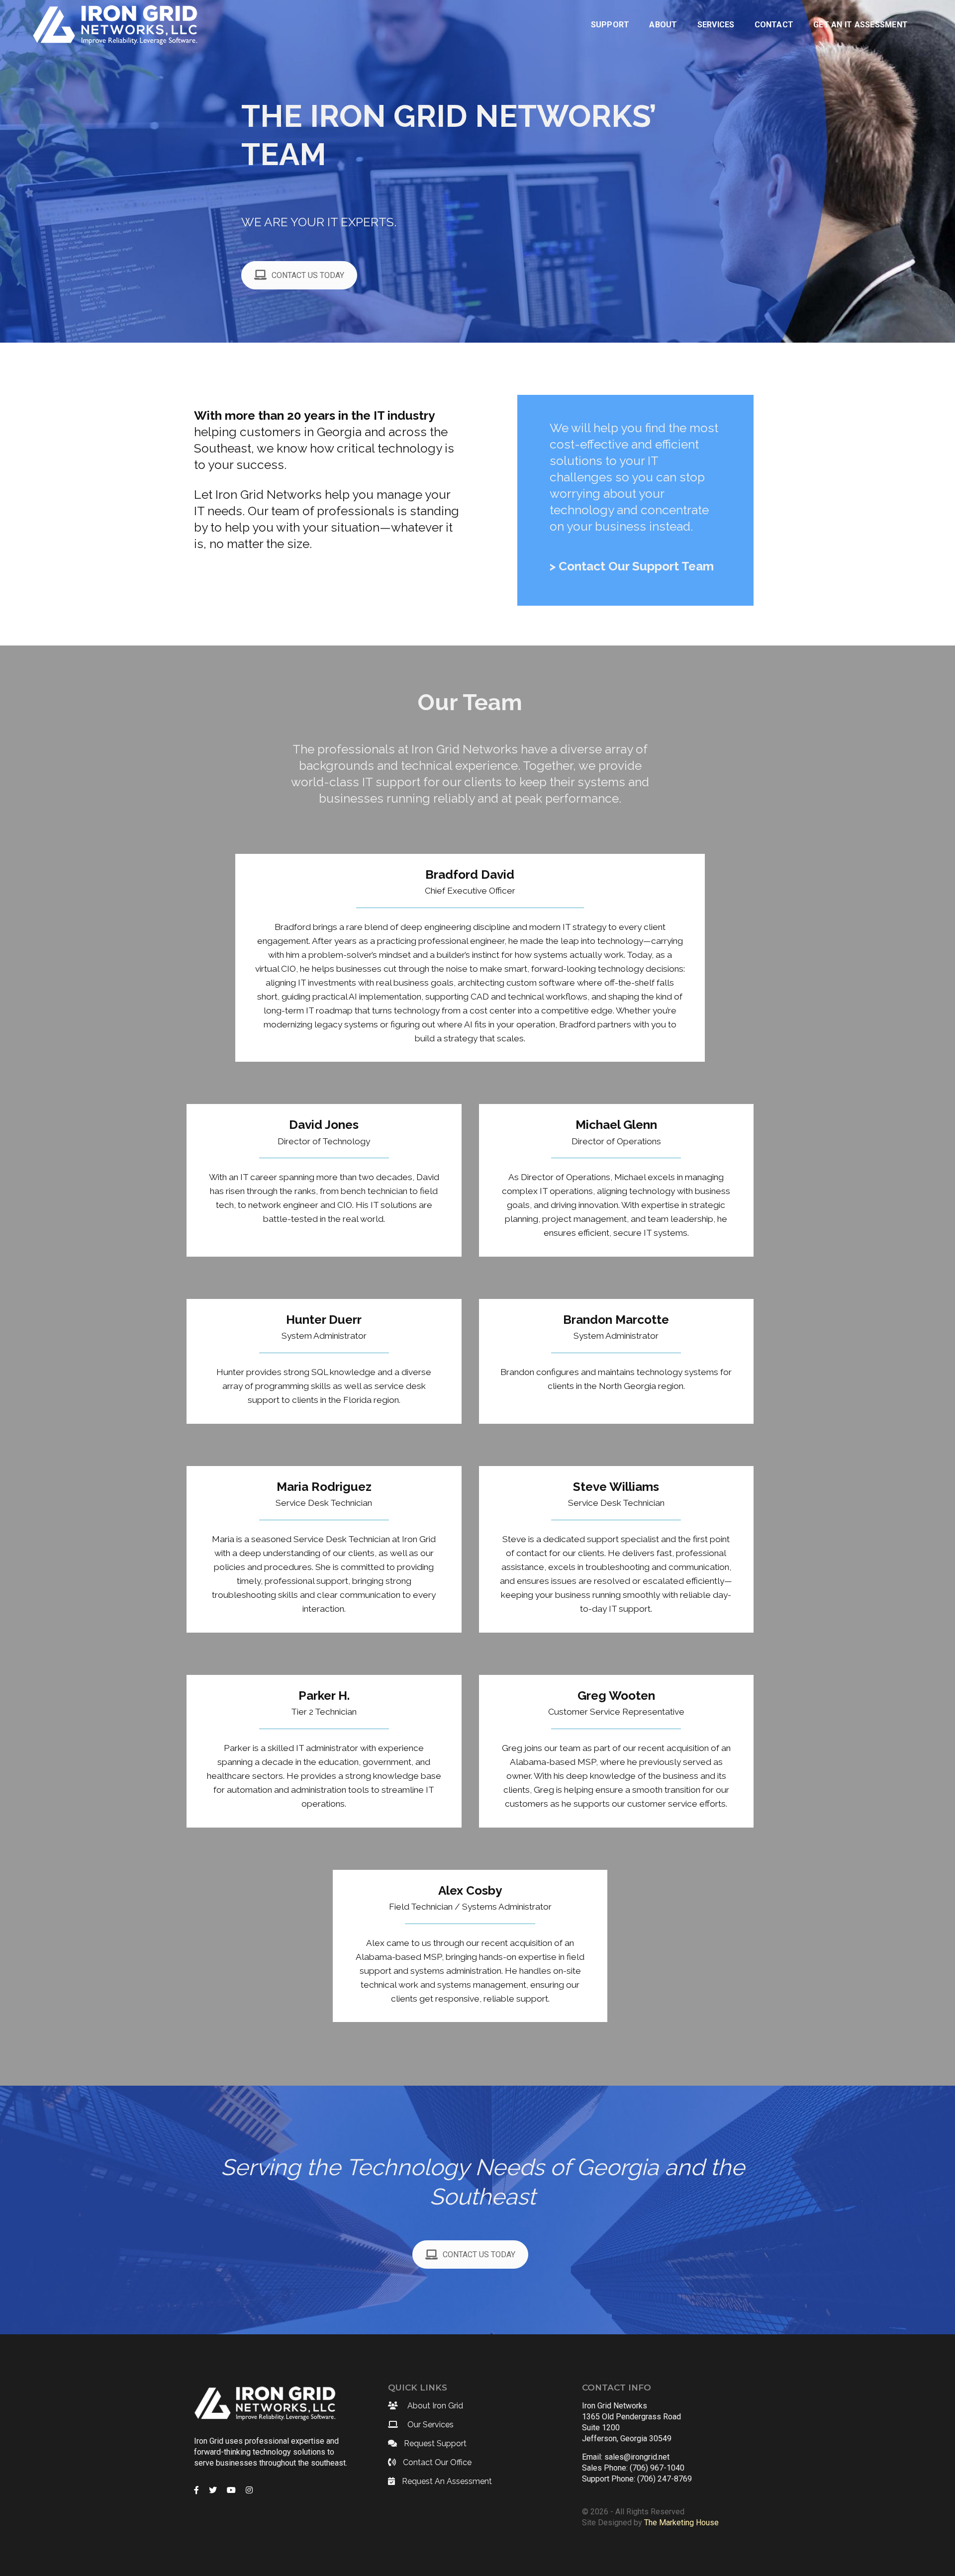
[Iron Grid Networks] (119, 24)
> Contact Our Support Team (632, 566)
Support (610, 25)
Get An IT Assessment (860, 25)
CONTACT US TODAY (308, 275)
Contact (774, 25)
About (663, 25)
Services (716, 25)
